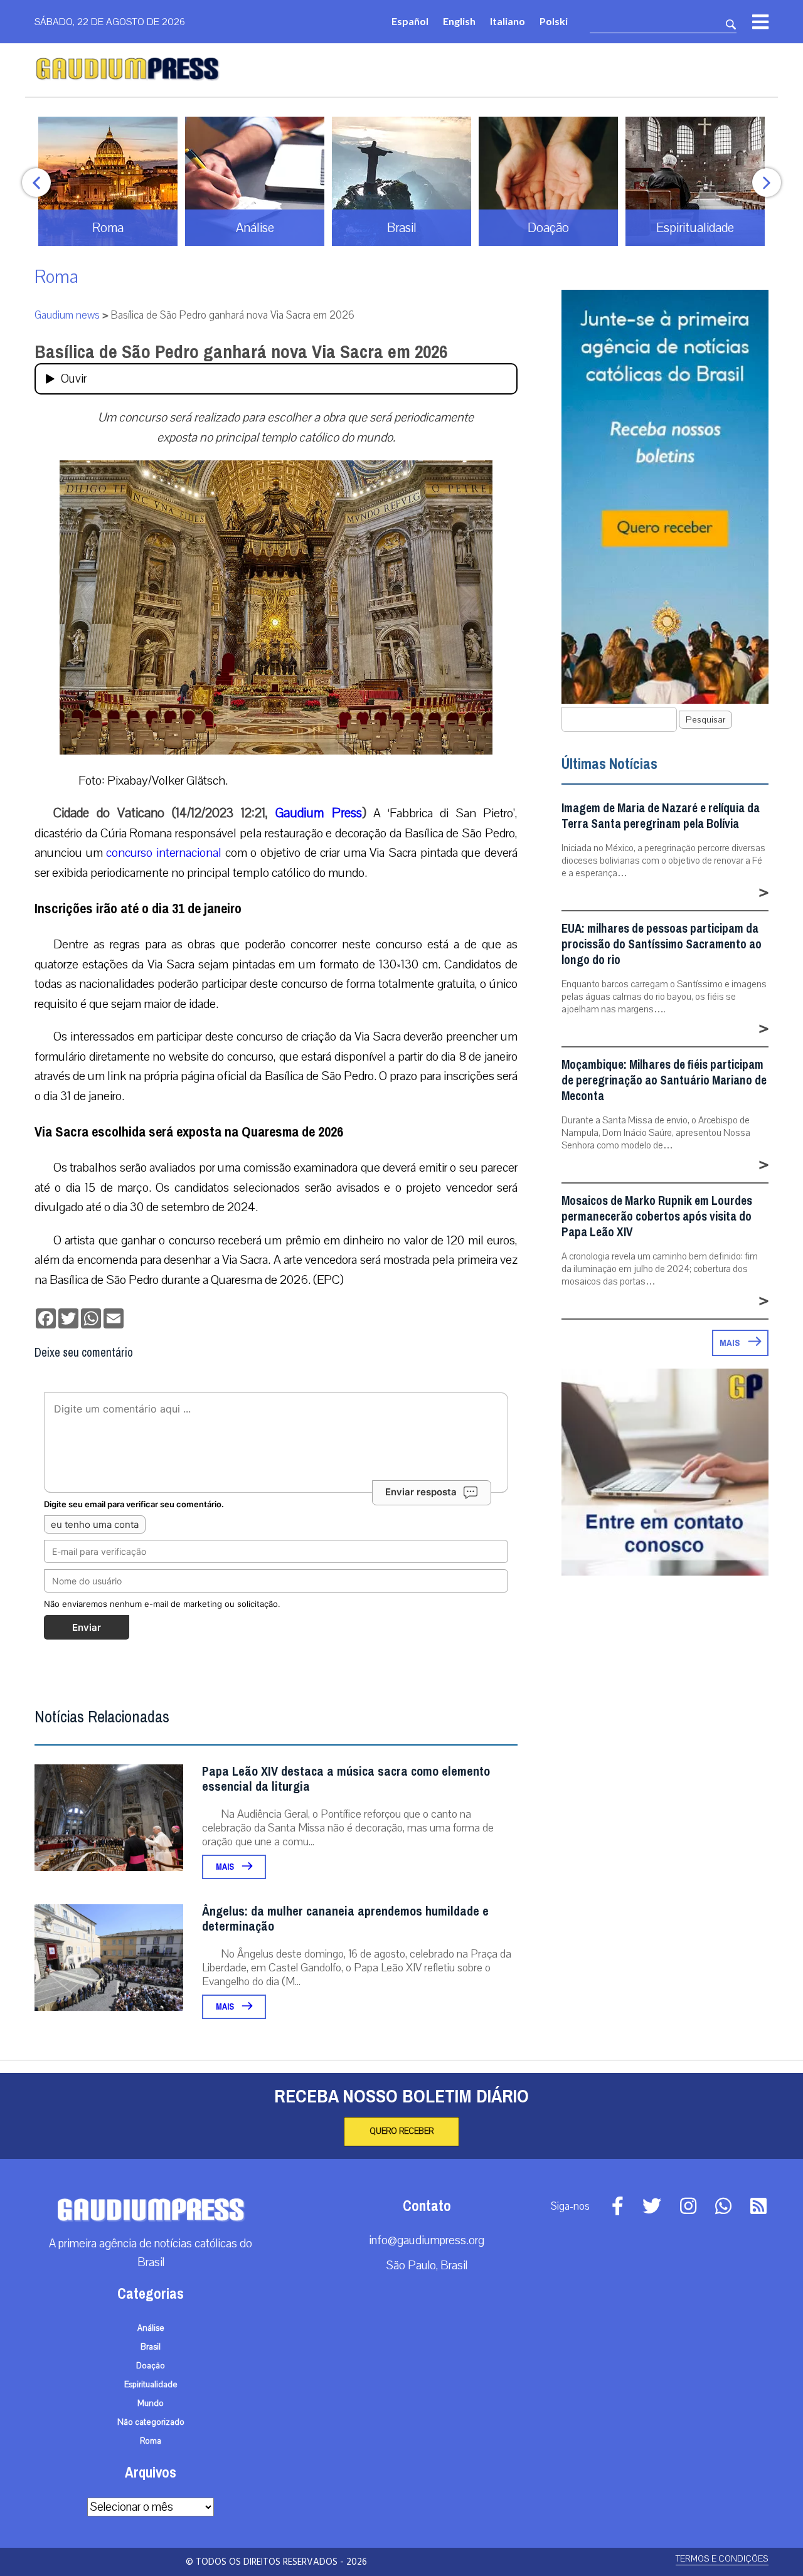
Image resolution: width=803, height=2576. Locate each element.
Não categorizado (151, 2422)
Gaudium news (67, 315)
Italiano (508, 21)
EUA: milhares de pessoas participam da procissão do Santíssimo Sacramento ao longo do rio (662, 944)
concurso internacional (164, 853)
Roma (56, 277)
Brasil (151, 2347)
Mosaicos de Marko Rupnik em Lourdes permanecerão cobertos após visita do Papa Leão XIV (657, 1216)
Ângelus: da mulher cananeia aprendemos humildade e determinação (345, 1919)
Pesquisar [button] (705, 720)
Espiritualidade (151, 2385)
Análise (151, 2328)
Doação (151, 2366)
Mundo (151, 2404)
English (459, 21)
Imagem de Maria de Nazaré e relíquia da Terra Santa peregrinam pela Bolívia (661, 816)
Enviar (87, 1627)
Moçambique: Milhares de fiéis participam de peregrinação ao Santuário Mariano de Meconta (664, 1080)
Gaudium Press (318, 813)
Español (410, 21)
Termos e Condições (722, 2559)
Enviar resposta (421, 1492)
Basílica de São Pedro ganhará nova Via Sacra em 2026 (241, 352)
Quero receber (401, 2131)
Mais (226, 1867)
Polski (554, 21)
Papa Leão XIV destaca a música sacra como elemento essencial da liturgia (346, 1779)
